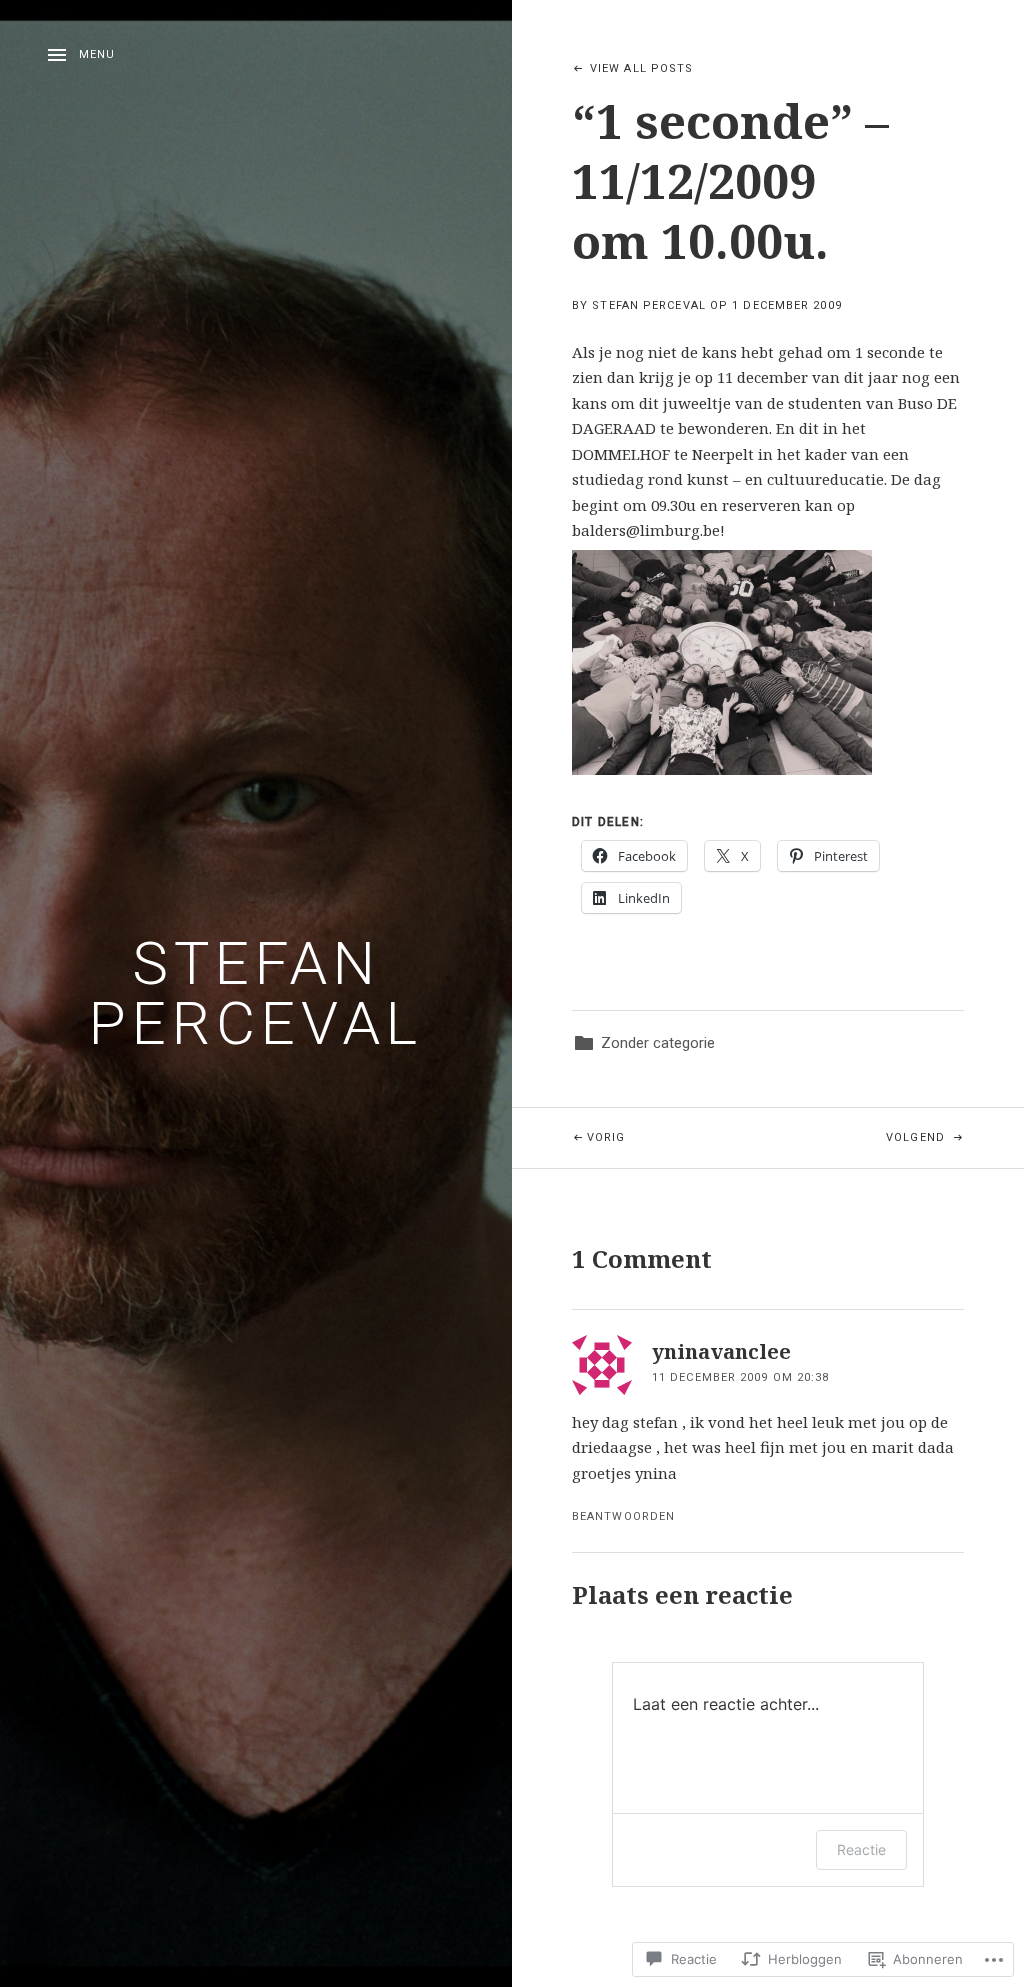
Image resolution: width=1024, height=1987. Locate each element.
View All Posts (641, 68)
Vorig (569, 1137)
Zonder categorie (658, 1043)
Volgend (858, 1137)
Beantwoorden (623, 1516)
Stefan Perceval (256, 993)
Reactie (861, 1849)
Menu (97, 54)
